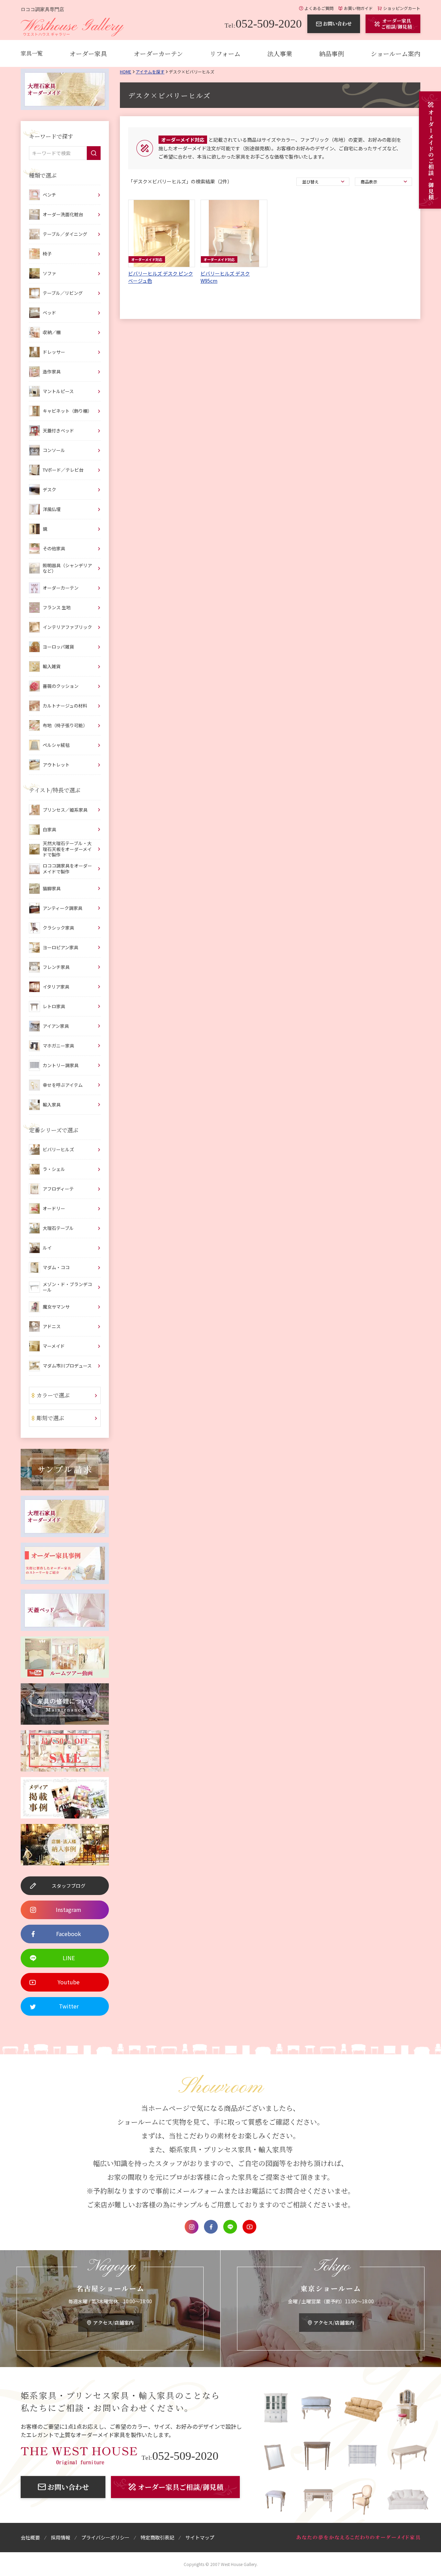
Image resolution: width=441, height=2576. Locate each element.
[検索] (94, 153)
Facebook (211, 2227)
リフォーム (225, 53)
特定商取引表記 (157, 2537)
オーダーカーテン (158, 53)
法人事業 (280, 53)
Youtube (249, 2227)
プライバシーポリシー (105, 2537)
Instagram (192, 2227)
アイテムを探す (150, 72)
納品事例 (331, 53)
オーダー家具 (88, 53)
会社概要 (30, 2537)
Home (126, 72)
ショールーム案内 (396, 53)
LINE (230, 2227)
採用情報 (61, 2537)
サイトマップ (200, 2537)
